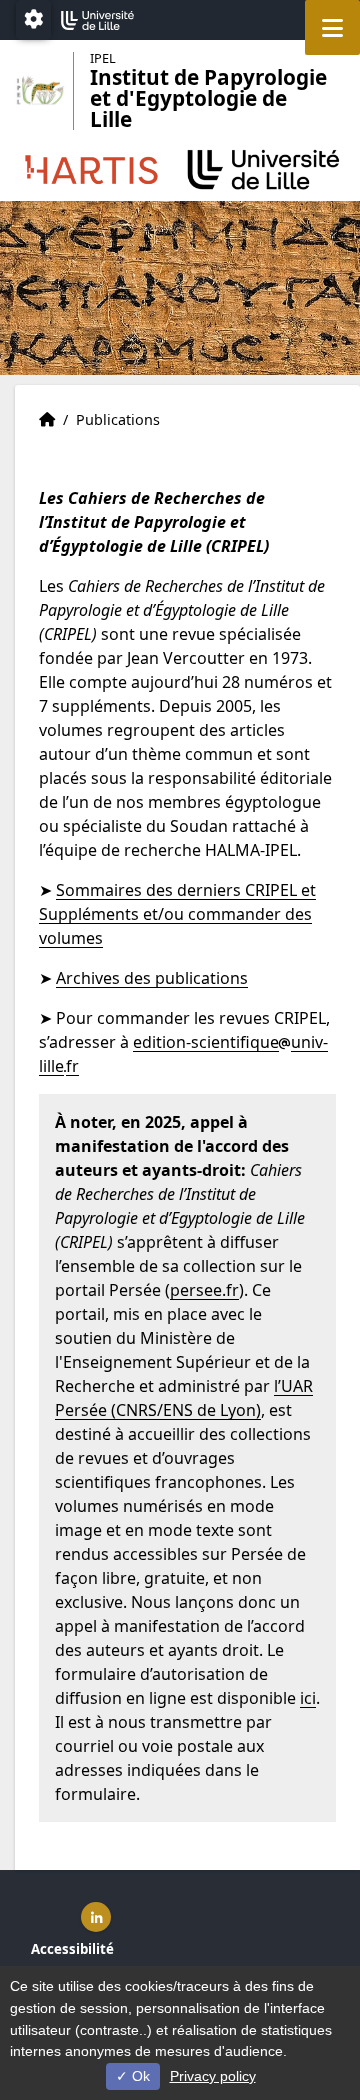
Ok (139, 2076)
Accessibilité (72, 1949)
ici (308, 1698)
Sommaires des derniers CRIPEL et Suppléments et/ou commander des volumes (177, 914)
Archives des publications (152, 978)
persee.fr (204, 1290)
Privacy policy (213, 2076)
